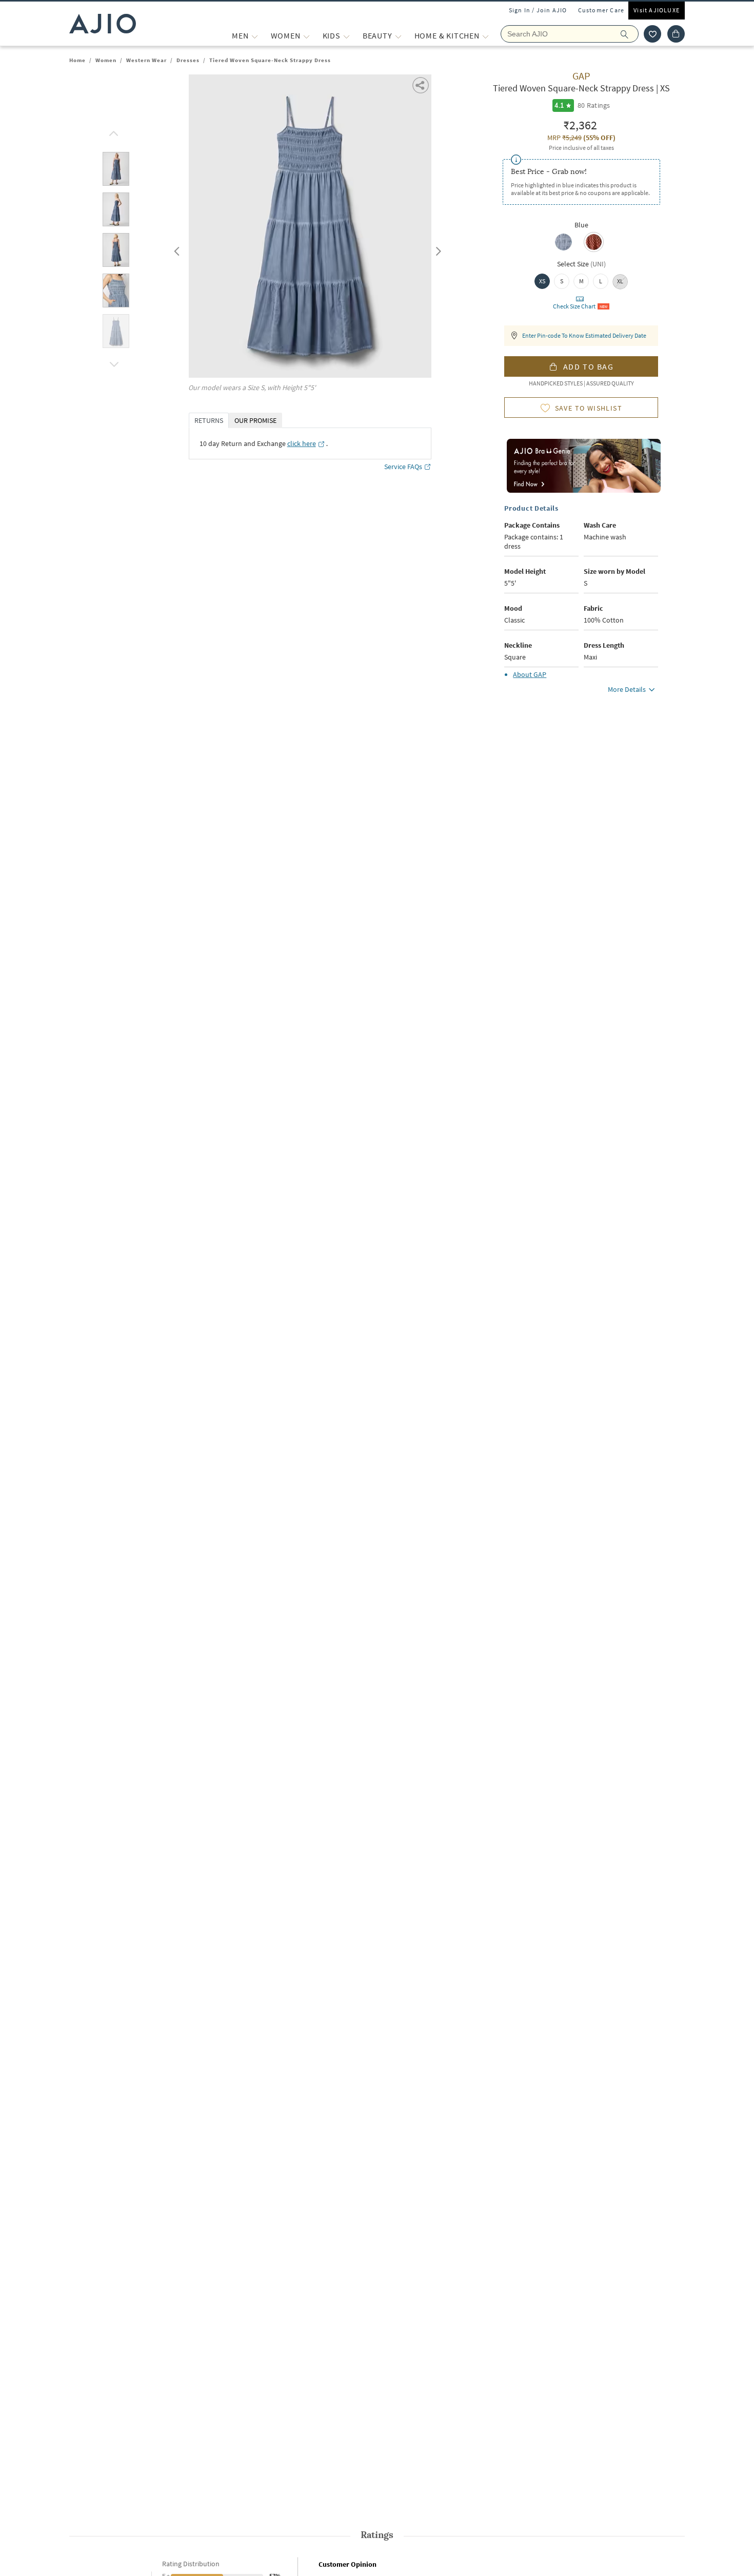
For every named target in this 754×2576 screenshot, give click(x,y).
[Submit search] (630, 34)
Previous (175, 249)
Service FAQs (403, 467)
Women (106, 60)
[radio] (563, 249)
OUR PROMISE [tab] (255, 420)
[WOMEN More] (306, 36)
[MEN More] (255, 36)
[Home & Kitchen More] (485, 36)
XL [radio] (620, 281)
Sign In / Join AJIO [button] (538, 10)
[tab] (116, 171)
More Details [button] (627, 689)
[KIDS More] (346, 36)
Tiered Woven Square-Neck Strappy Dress (270, 60)
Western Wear (146, 60)
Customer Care (601, 10)
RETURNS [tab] (209, 420)
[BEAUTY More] (398, 36)
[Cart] (676, 34)
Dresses (188, 60)
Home (77, 60)
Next (436, 249)
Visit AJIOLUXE (657, 10)
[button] (652, 34)
